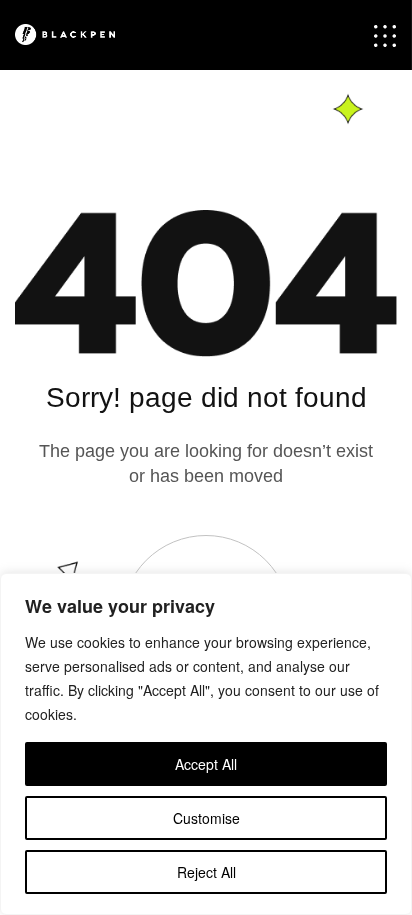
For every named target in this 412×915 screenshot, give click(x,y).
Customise (206, 818)
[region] (206, 744)
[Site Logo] (77, 34)
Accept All (206, 764)
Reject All (206, 872)
